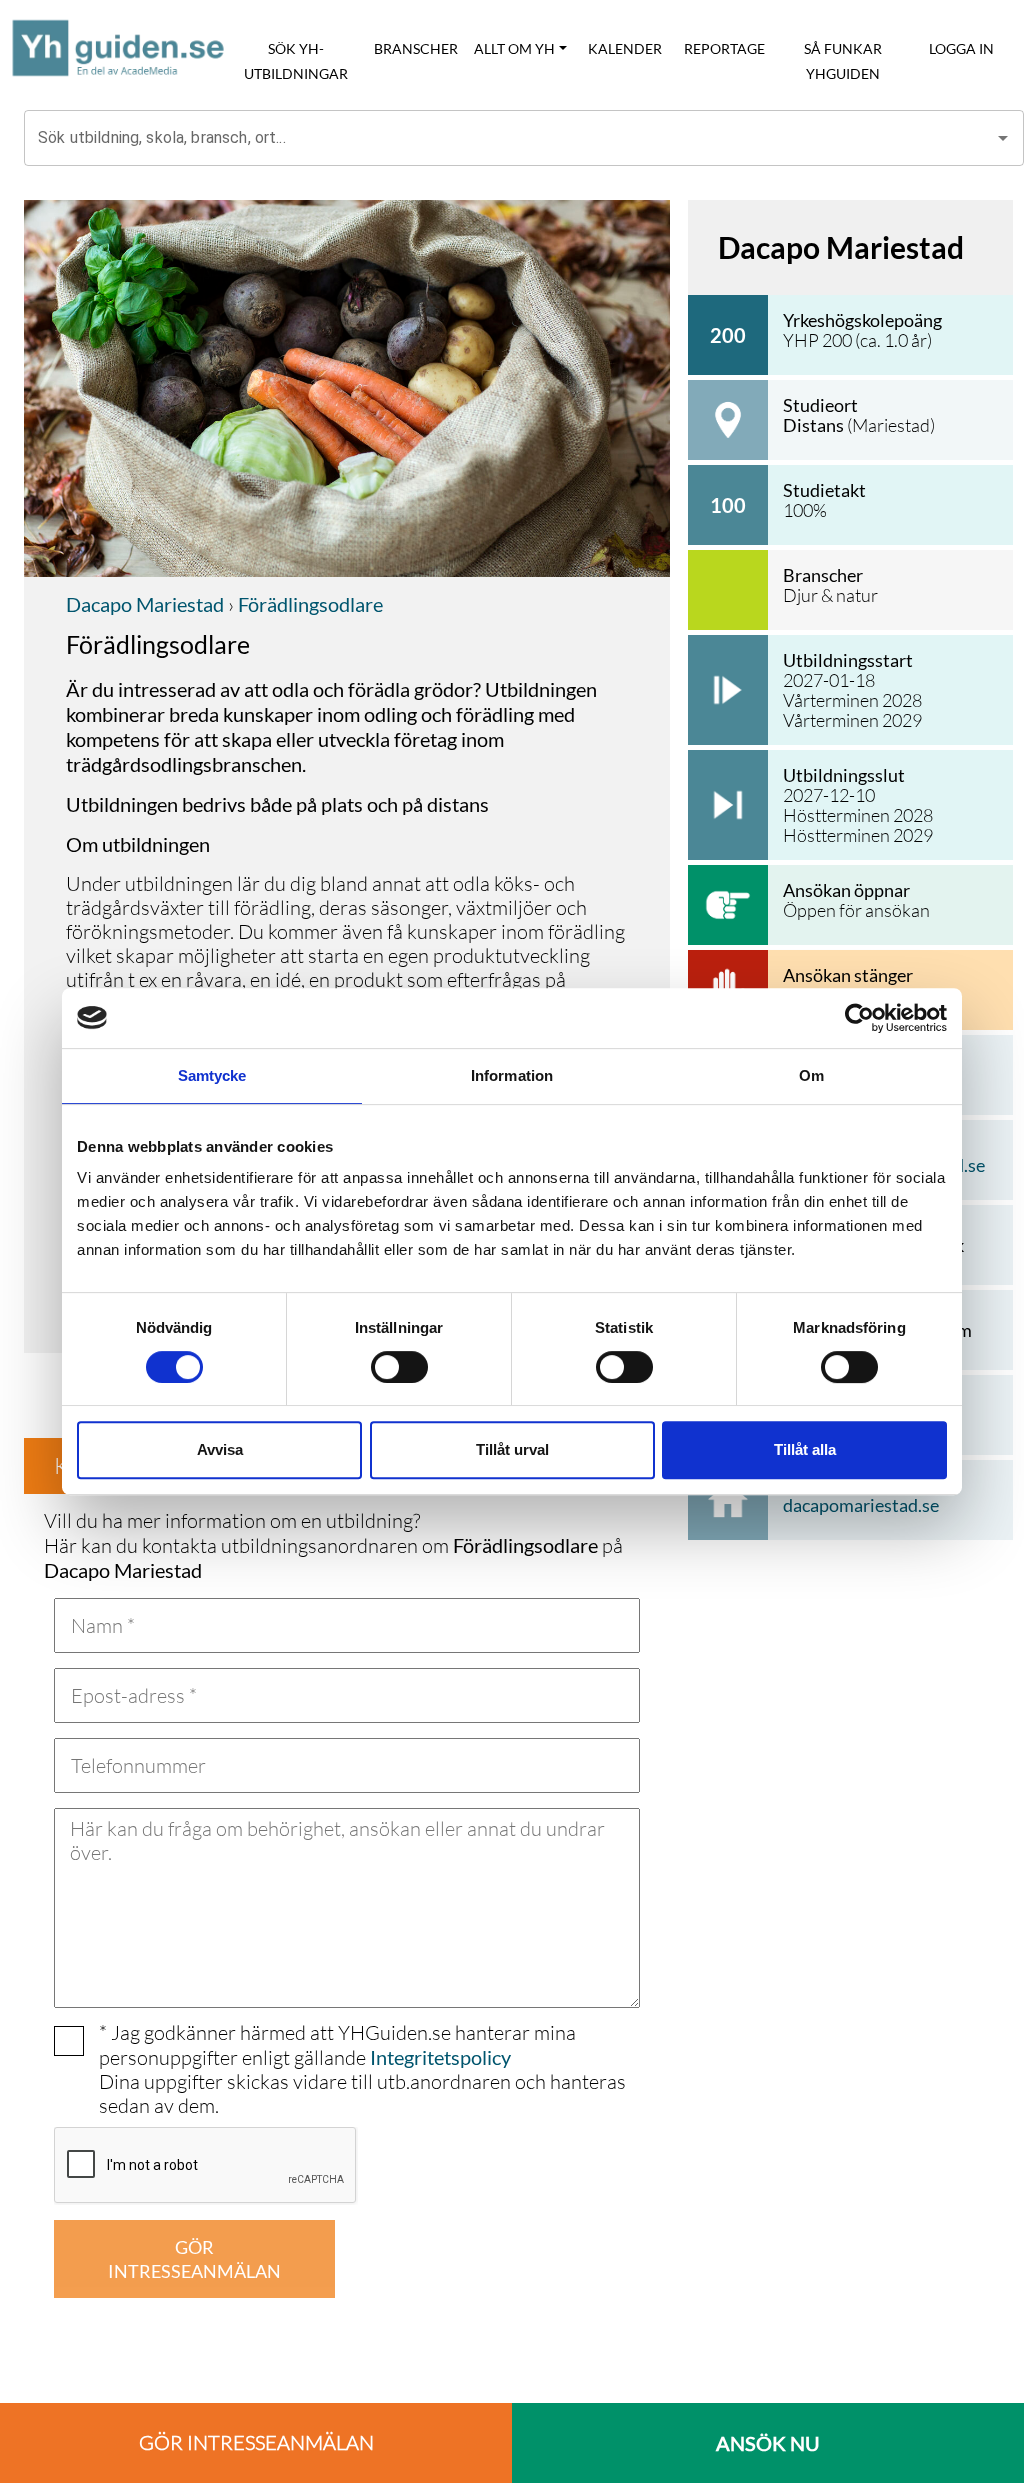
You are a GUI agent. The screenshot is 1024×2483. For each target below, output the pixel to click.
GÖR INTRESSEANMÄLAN (194, 2259)
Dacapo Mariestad (145, 604)
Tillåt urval (512, 1449)
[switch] (399, 1367)
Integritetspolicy (440, 2057)
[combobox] (509, 138)
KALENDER (625, 48)
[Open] (1003, 138)
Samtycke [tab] (212, 1075)
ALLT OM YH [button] (514, 48)
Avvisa (220, 1449)
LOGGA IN (961, 48)
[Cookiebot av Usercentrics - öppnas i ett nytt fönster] (859, 1018)
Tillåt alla (805, 1449)
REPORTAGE (724, 48)
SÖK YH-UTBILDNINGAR (296, 61)
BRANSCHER (416, 48)
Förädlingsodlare (308, 604)
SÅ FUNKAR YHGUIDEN (843, 61)
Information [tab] (512, 1075)
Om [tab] (811, 1075)
